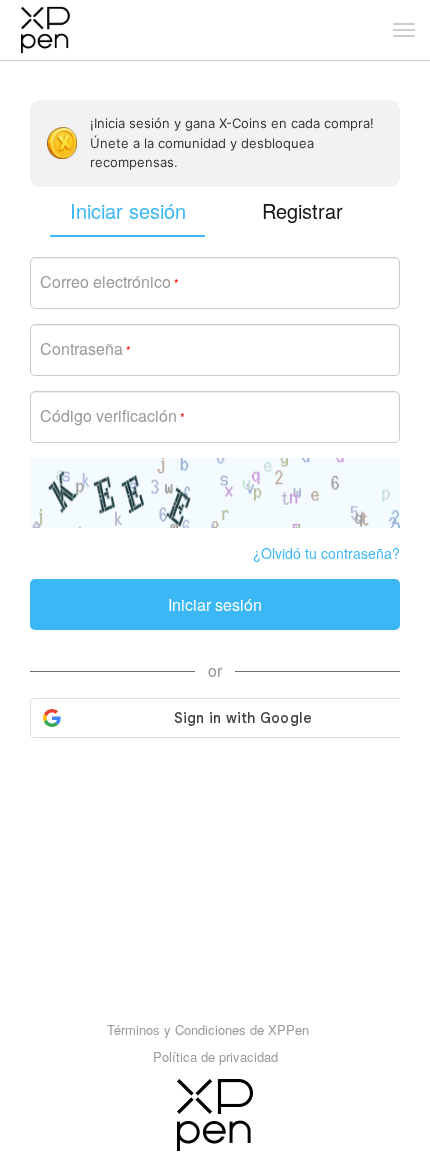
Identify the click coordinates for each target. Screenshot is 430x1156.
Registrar (302, 210)
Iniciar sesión (215, 604)
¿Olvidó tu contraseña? (326, 553)
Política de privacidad (215, 1056)
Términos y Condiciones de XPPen (208, 1029)
